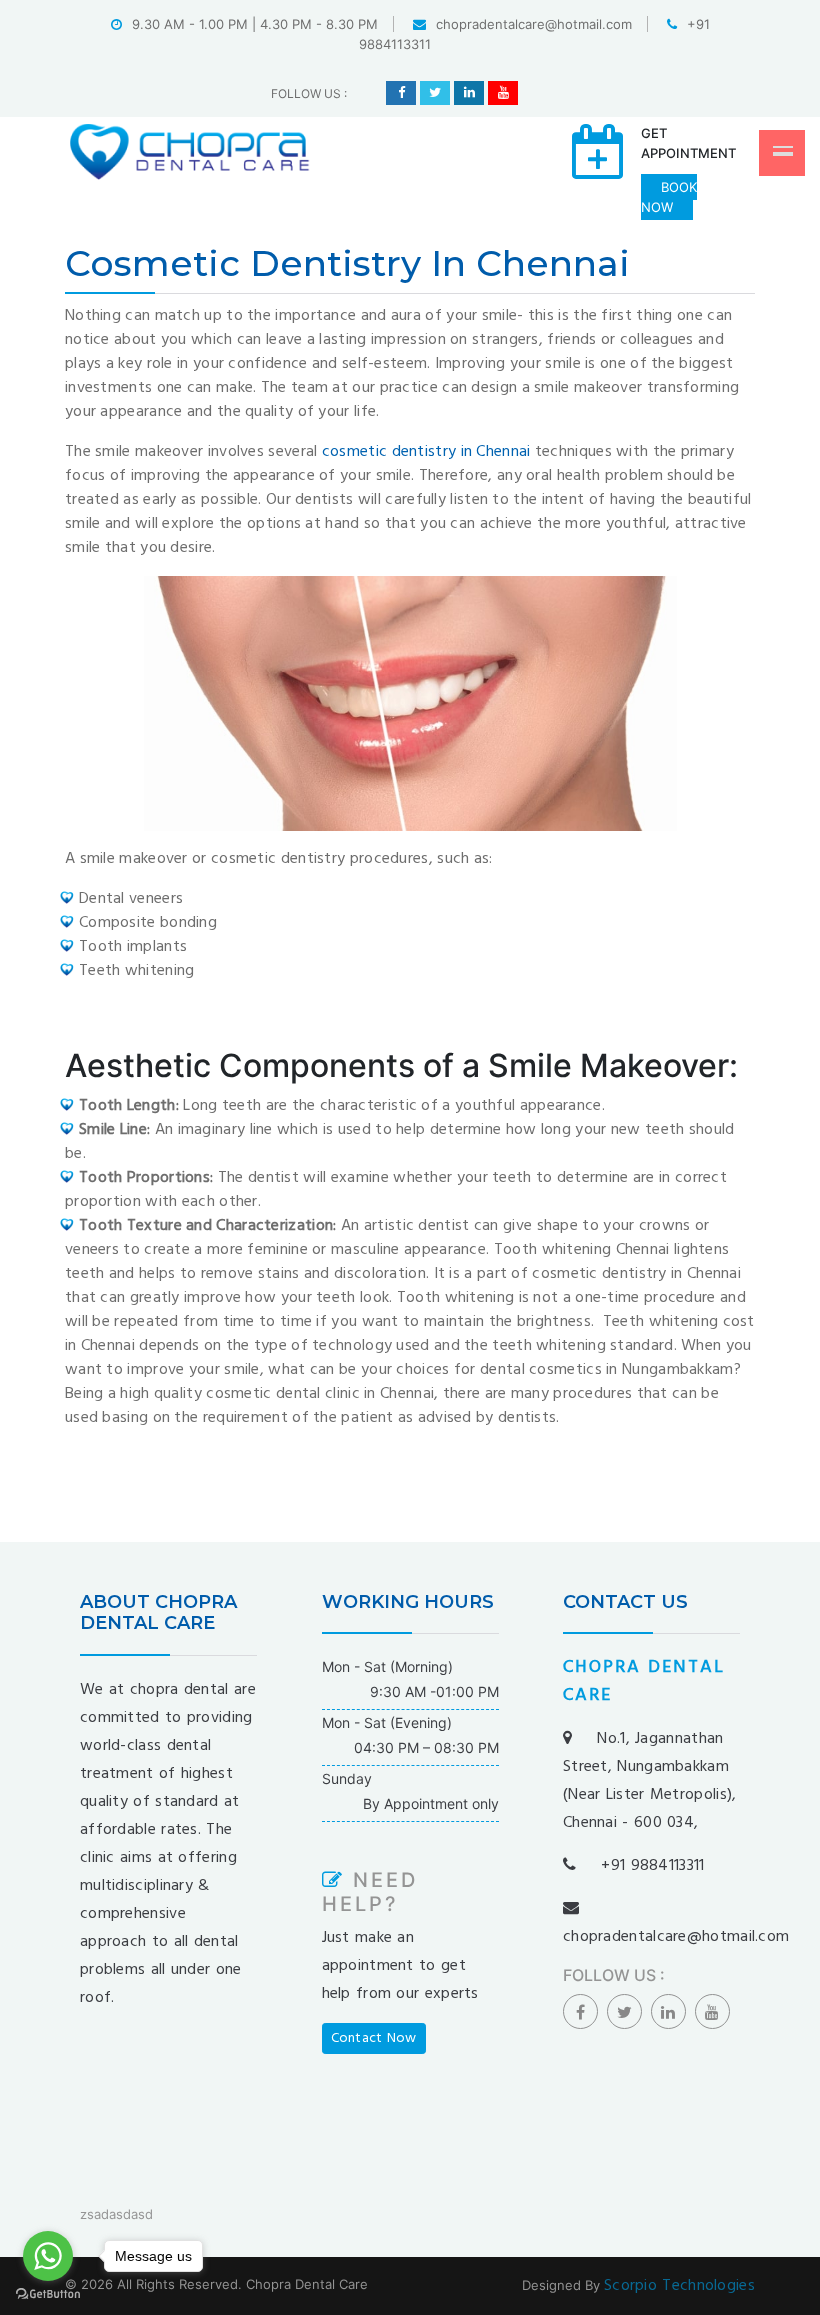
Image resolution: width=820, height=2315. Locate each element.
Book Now (669, 197)
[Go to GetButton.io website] (48, 2294)
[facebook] (401, 93)
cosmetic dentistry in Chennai (426, 452)
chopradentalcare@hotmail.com (534, 24)
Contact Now (374, 2038)
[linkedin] (469, 93)
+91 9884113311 (652, 1866)
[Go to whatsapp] (48, 2256)
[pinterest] (503, 93)
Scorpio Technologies (679, 2286)
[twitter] (435, 93)
